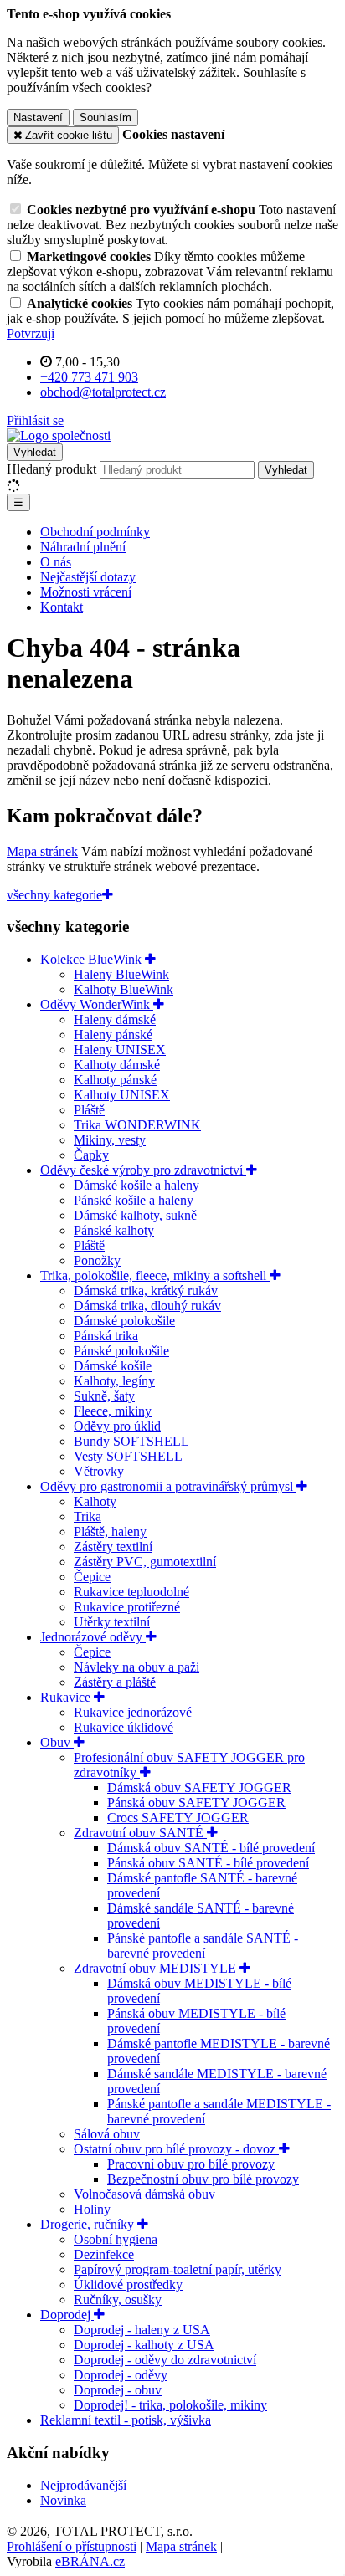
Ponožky (97, 1260)
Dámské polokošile (124, 1321)
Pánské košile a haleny (134, 1200)
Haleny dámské (115, 1019)
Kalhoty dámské (117, 1065)
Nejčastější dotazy (88, 577)
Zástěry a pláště (115, 1682)
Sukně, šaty (104, 1396)
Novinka (63, 2500)
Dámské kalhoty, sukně (135, 1215)
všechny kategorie (54, 895)
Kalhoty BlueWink (124, 989)
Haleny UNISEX (120, 1050)
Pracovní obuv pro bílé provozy (191, 2164)
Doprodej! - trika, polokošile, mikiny (170, 2405)
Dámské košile (113, 1366)
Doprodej (67, 2315)
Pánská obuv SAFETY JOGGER (196, 1803)
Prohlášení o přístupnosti (72, 2546)
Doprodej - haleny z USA (142, 2330)
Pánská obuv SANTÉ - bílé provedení (208, 1863)
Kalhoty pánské (115, 1080)
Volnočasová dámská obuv (144, 2194)
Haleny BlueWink (121, 974)
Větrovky (99, 1471)
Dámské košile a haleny (136, 1185)
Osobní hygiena (116, 2239)
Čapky (91, 1155)
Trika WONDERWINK (137, 1125)
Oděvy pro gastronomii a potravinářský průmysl (168, 1486)
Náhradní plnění (83, 547)
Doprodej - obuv (118, 2390)
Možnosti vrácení (86, 592)
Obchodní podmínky (95, 532)
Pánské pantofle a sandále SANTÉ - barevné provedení (203, 1946)
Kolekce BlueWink (93, 959)
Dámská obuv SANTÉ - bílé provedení (211, 1848)
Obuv (57, 1742)
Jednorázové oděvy (93, 1637)
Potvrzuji (31, 333)
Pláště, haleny (110, 1531)
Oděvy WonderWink (97, 1004)
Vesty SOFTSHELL (128, 1456)
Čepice (92, 1577)
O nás (56, 562)
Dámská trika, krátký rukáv (146, 1291)
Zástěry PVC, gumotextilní (145, 1562)
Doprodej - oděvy (121, 2375)
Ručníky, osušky (118, 2299)
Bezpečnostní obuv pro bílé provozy (203, 2179)
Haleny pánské (113, 1034)
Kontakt (62, 607)
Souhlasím (106, 118)
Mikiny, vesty (110, 1140)
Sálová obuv (107, 2134)
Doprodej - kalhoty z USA (144, 2345)
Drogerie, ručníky (89, 2224)
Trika (88, 1516)
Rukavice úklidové (124, 1727)
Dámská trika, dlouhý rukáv (147, 1306)
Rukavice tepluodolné (131, 1592)
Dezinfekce (104, 2254)
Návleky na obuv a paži (136, 1667)
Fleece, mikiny (113, 1411)
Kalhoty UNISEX (122, 1095)
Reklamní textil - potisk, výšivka (126, 2420)
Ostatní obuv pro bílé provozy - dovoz (176, 2149)
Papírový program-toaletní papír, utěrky (178, 2269)
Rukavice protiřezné (127, 1607)
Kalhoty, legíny (114, 1381)
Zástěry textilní (113, 1547)
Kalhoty (95, 1501)
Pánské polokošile (121, 1351)
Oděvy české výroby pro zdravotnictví (143, 1170)
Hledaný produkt (51, 469)
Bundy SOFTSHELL (131, 1441)
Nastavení (38, 118)
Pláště (89, 1110)
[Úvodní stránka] (59, 435)
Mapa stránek (42, 851)
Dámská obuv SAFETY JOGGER (199, 1787)
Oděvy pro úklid (117, 1426)
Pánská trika (106, 1336)
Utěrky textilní (112, 1622)
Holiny (92, 2209)
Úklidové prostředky (128, 2284)
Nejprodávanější (83, 2485)
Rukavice (67, 1697)
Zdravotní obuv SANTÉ (140, 1833)
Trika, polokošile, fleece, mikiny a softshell (155, 1275)
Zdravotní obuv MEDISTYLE (157, 1968)
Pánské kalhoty (114, 1230)
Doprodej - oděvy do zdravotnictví (165, 2360)
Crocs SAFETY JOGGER (178, 1818)
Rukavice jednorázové (133, 1712)
